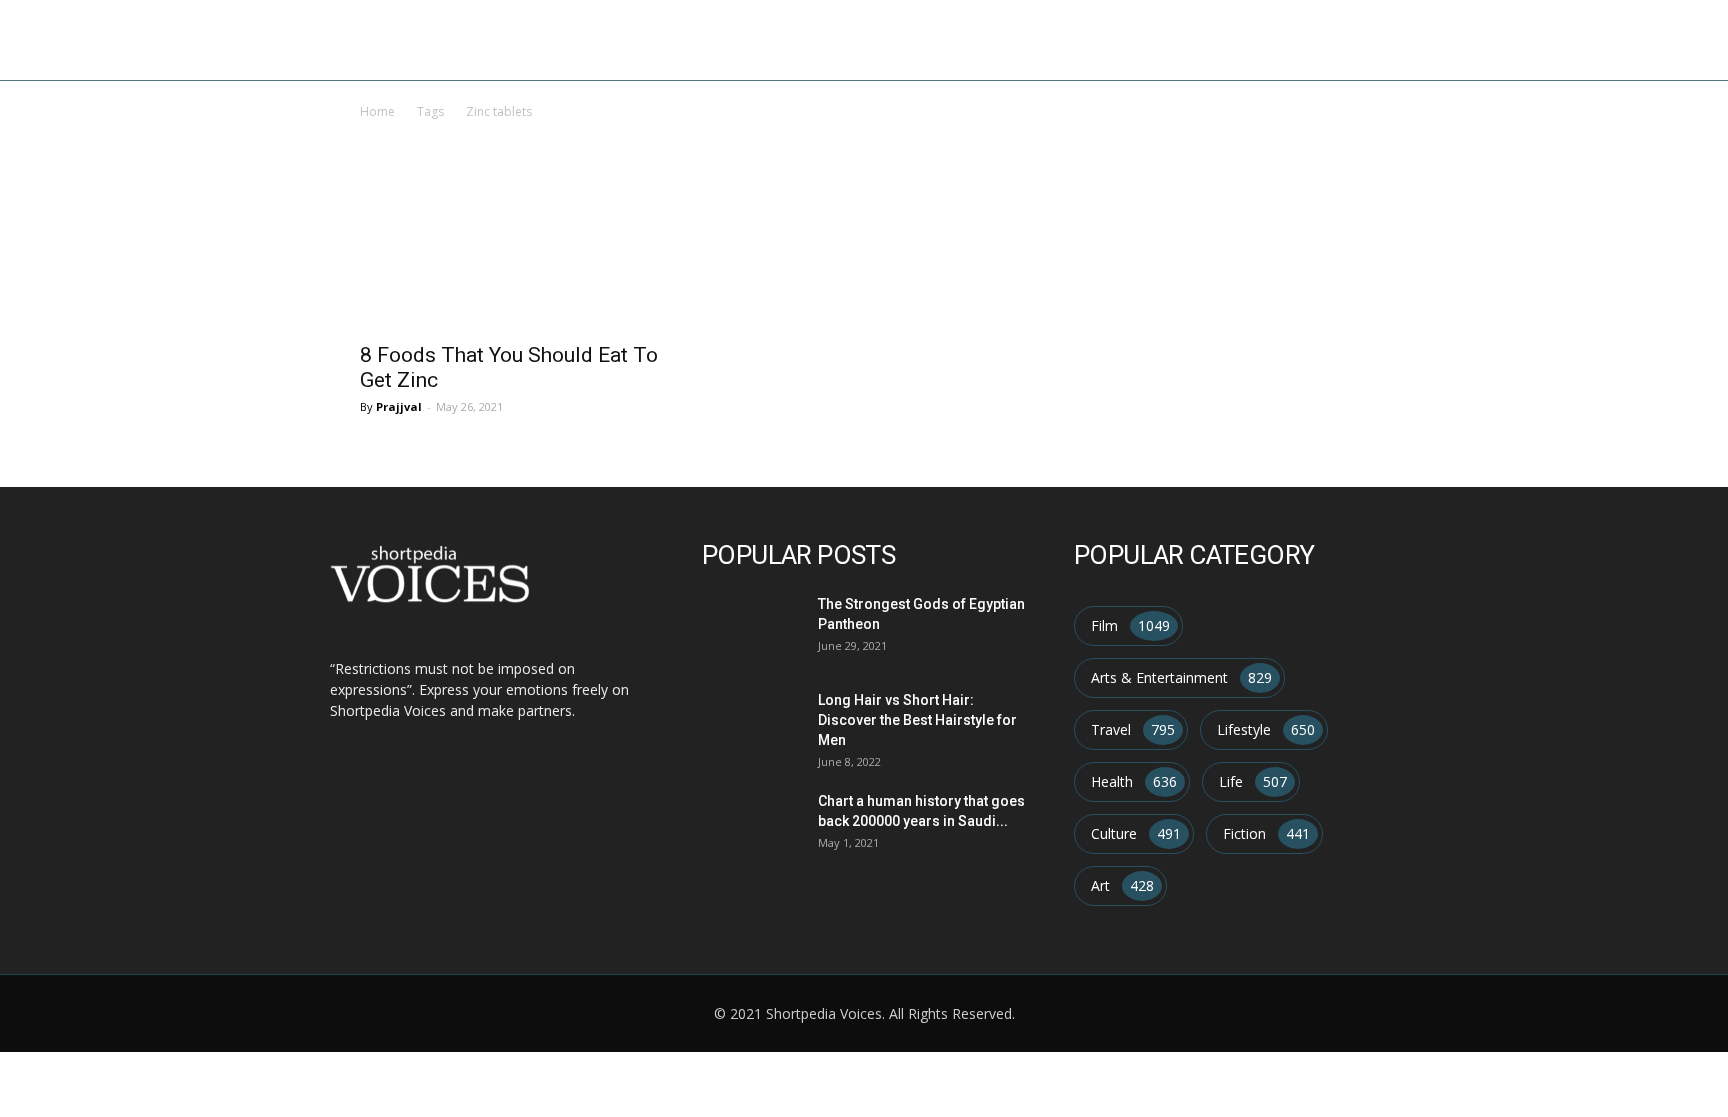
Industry (1279, 39)
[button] (1684, 41)
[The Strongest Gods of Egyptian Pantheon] (748, 626)
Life (1531, 39)
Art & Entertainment (1130, 39)
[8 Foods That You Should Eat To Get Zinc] (512, 255)
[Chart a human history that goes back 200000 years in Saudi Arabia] (748, 823)
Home (996, 39)
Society (1602, 39)
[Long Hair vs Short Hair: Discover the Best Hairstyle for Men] (748, 722)
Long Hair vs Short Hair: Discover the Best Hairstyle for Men (917, 720)
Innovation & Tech (1416, 39)
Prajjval (399, 406)
